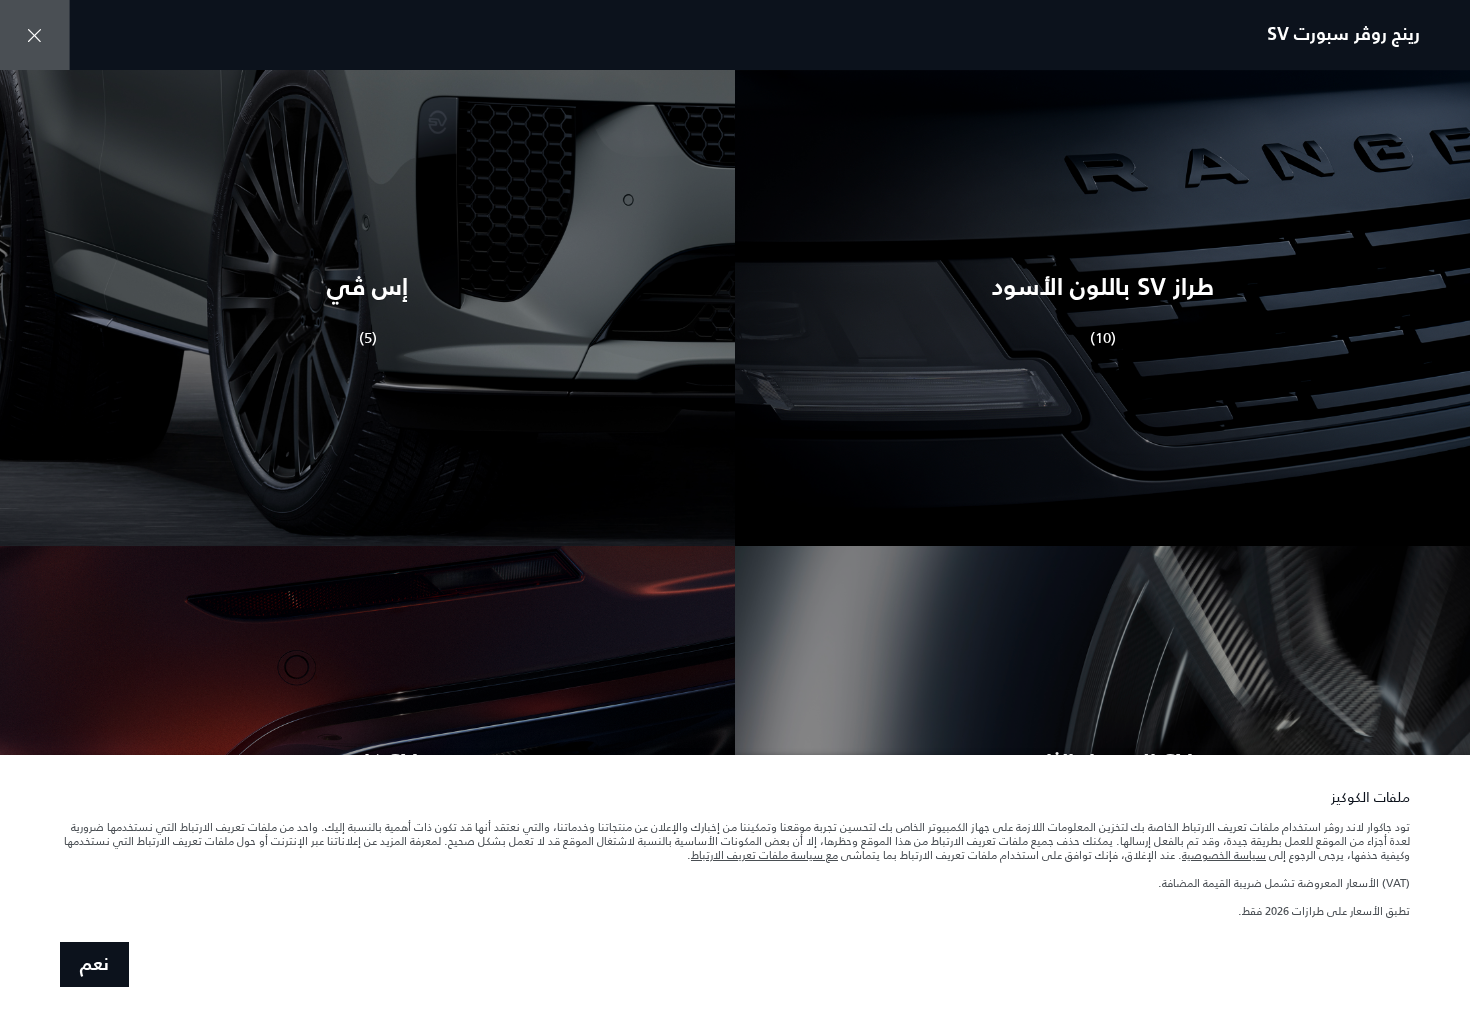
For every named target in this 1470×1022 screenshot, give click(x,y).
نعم (94, 965)
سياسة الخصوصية (1224, 855)
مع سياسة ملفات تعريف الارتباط (764, 855)
